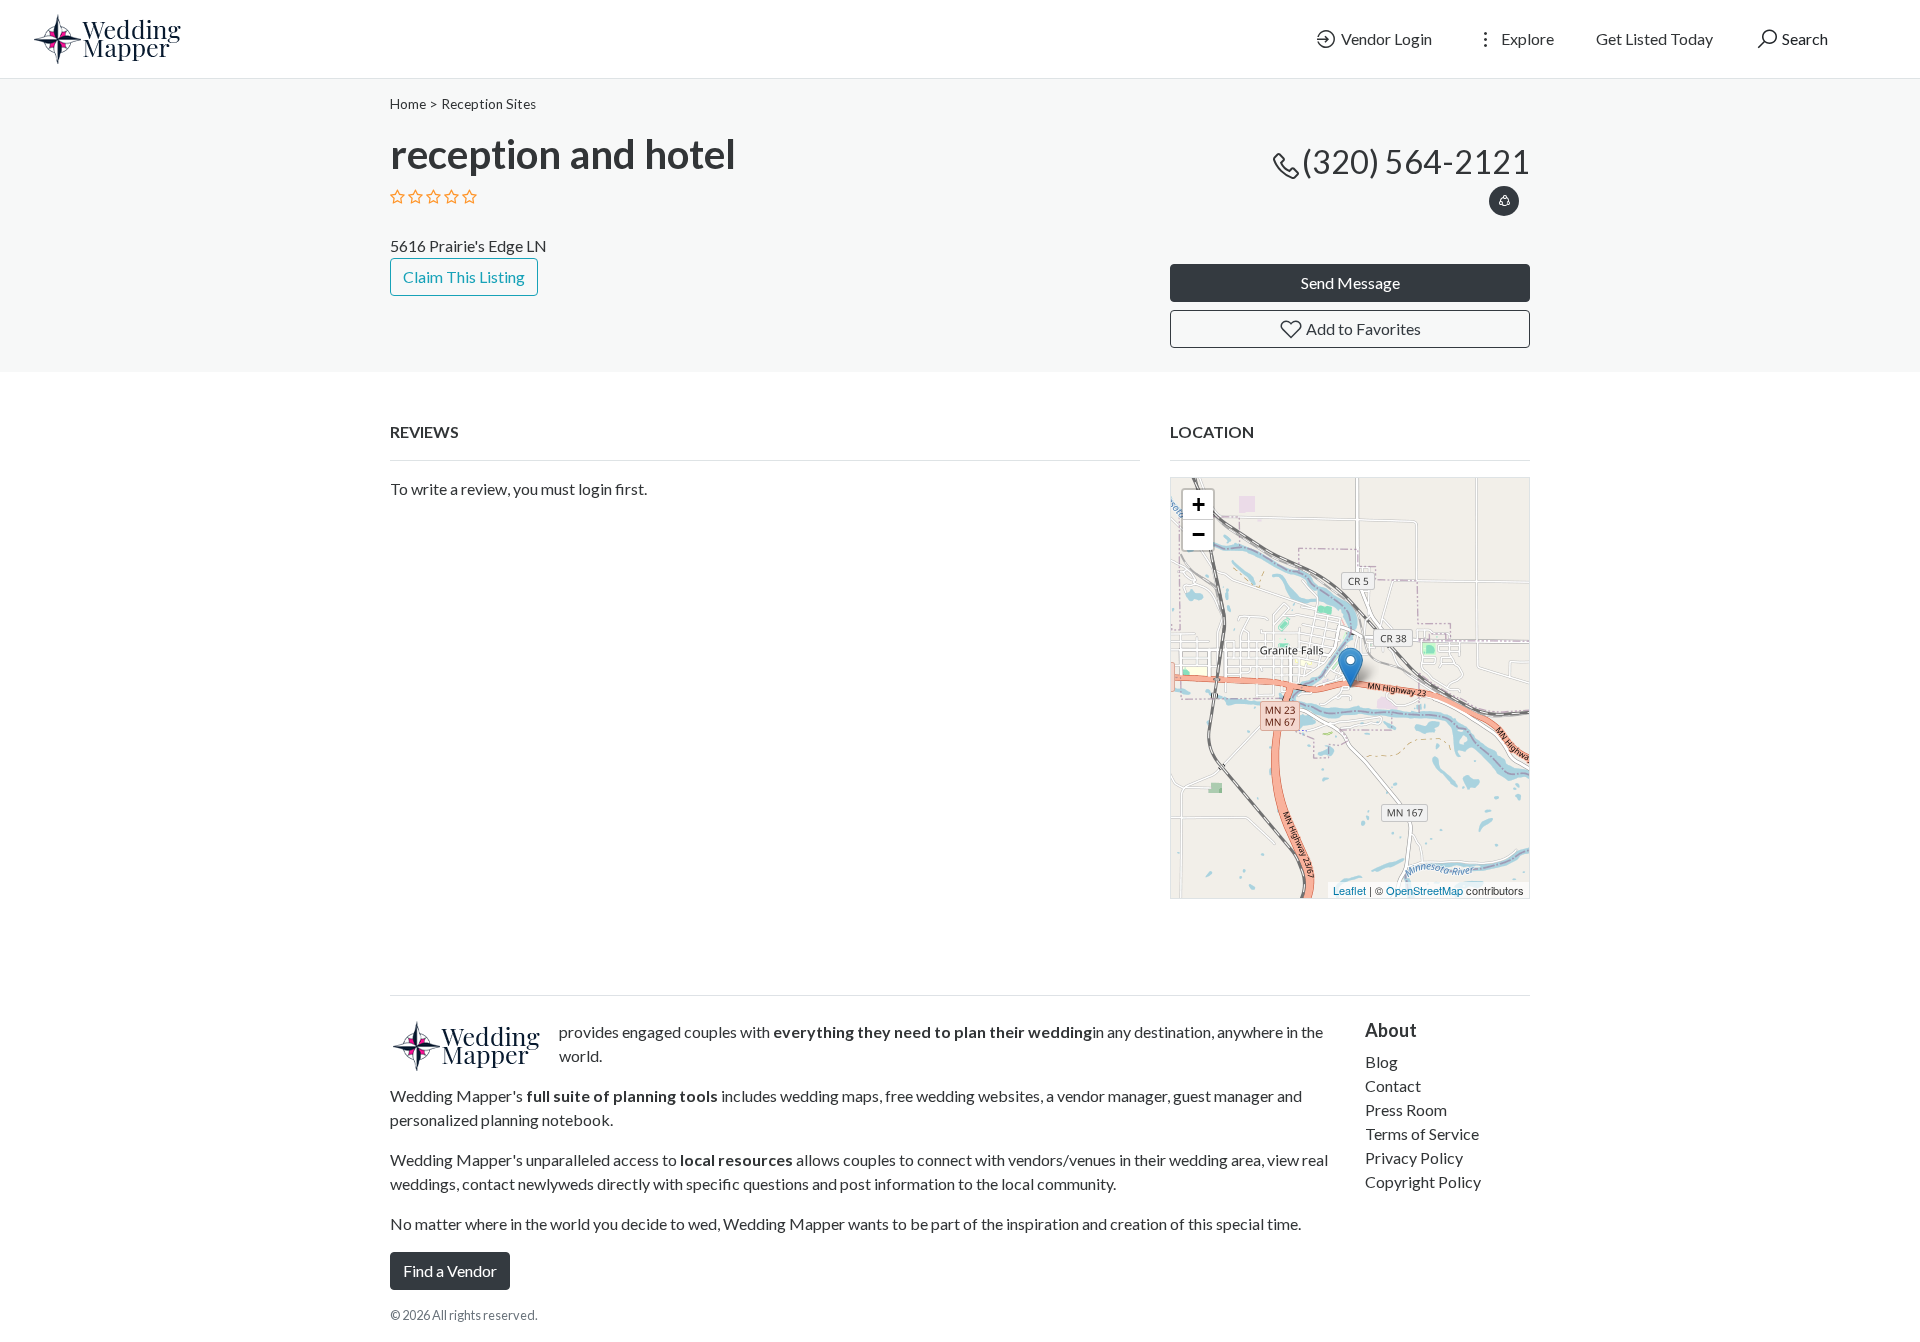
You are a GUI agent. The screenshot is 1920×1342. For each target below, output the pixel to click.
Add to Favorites (1362, 328)
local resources (736, 1159)
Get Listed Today (1654, 38)
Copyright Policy (1423, 1181)
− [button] (1198, 534)
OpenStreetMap (1424, 890)
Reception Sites (488, 104)
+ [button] (1198, 504)
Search (1803, 38)
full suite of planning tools (622, 1095)
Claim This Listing (464, 276)
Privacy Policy (1414, 1157)
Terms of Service (1422, 1133)
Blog (1381, 1061)
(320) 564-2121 (1416, 161)
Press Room (1406, 1109)
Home (408, 104)
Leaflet (1349, 890)
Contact (1393, 1085)
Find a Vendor (450, 1270)
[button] (1504, 197)
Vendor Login (1385, 38)
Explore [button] (1526, 38)
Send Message (1350, 282)
